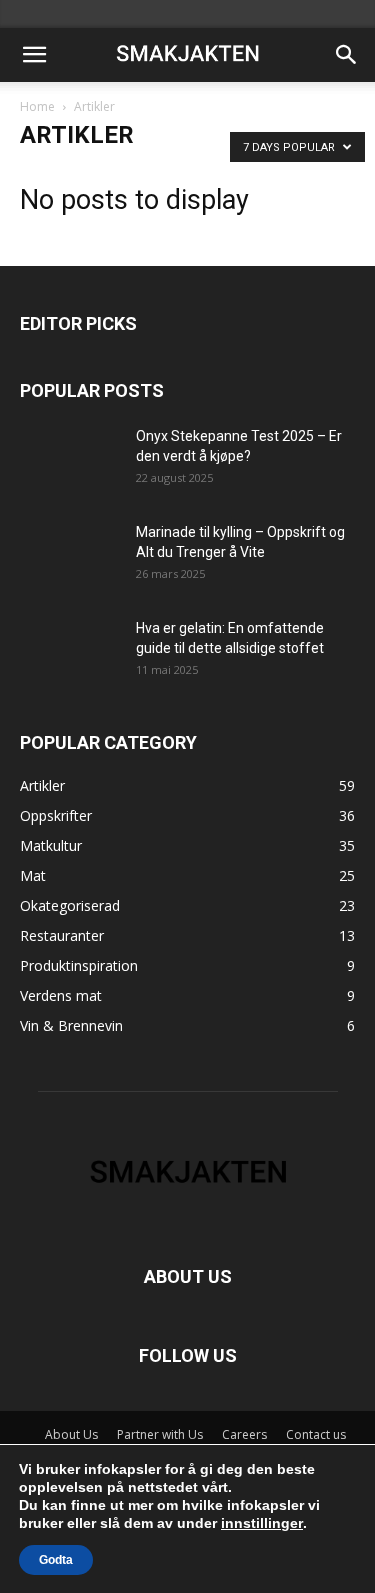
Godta (56, 1560)
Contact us (316, 1434)
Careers (244, 1434)
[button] (34, 55)
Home (37, 106)
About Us (71, 1434)
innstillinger (262, 1523)
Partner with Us (160, 1434)
